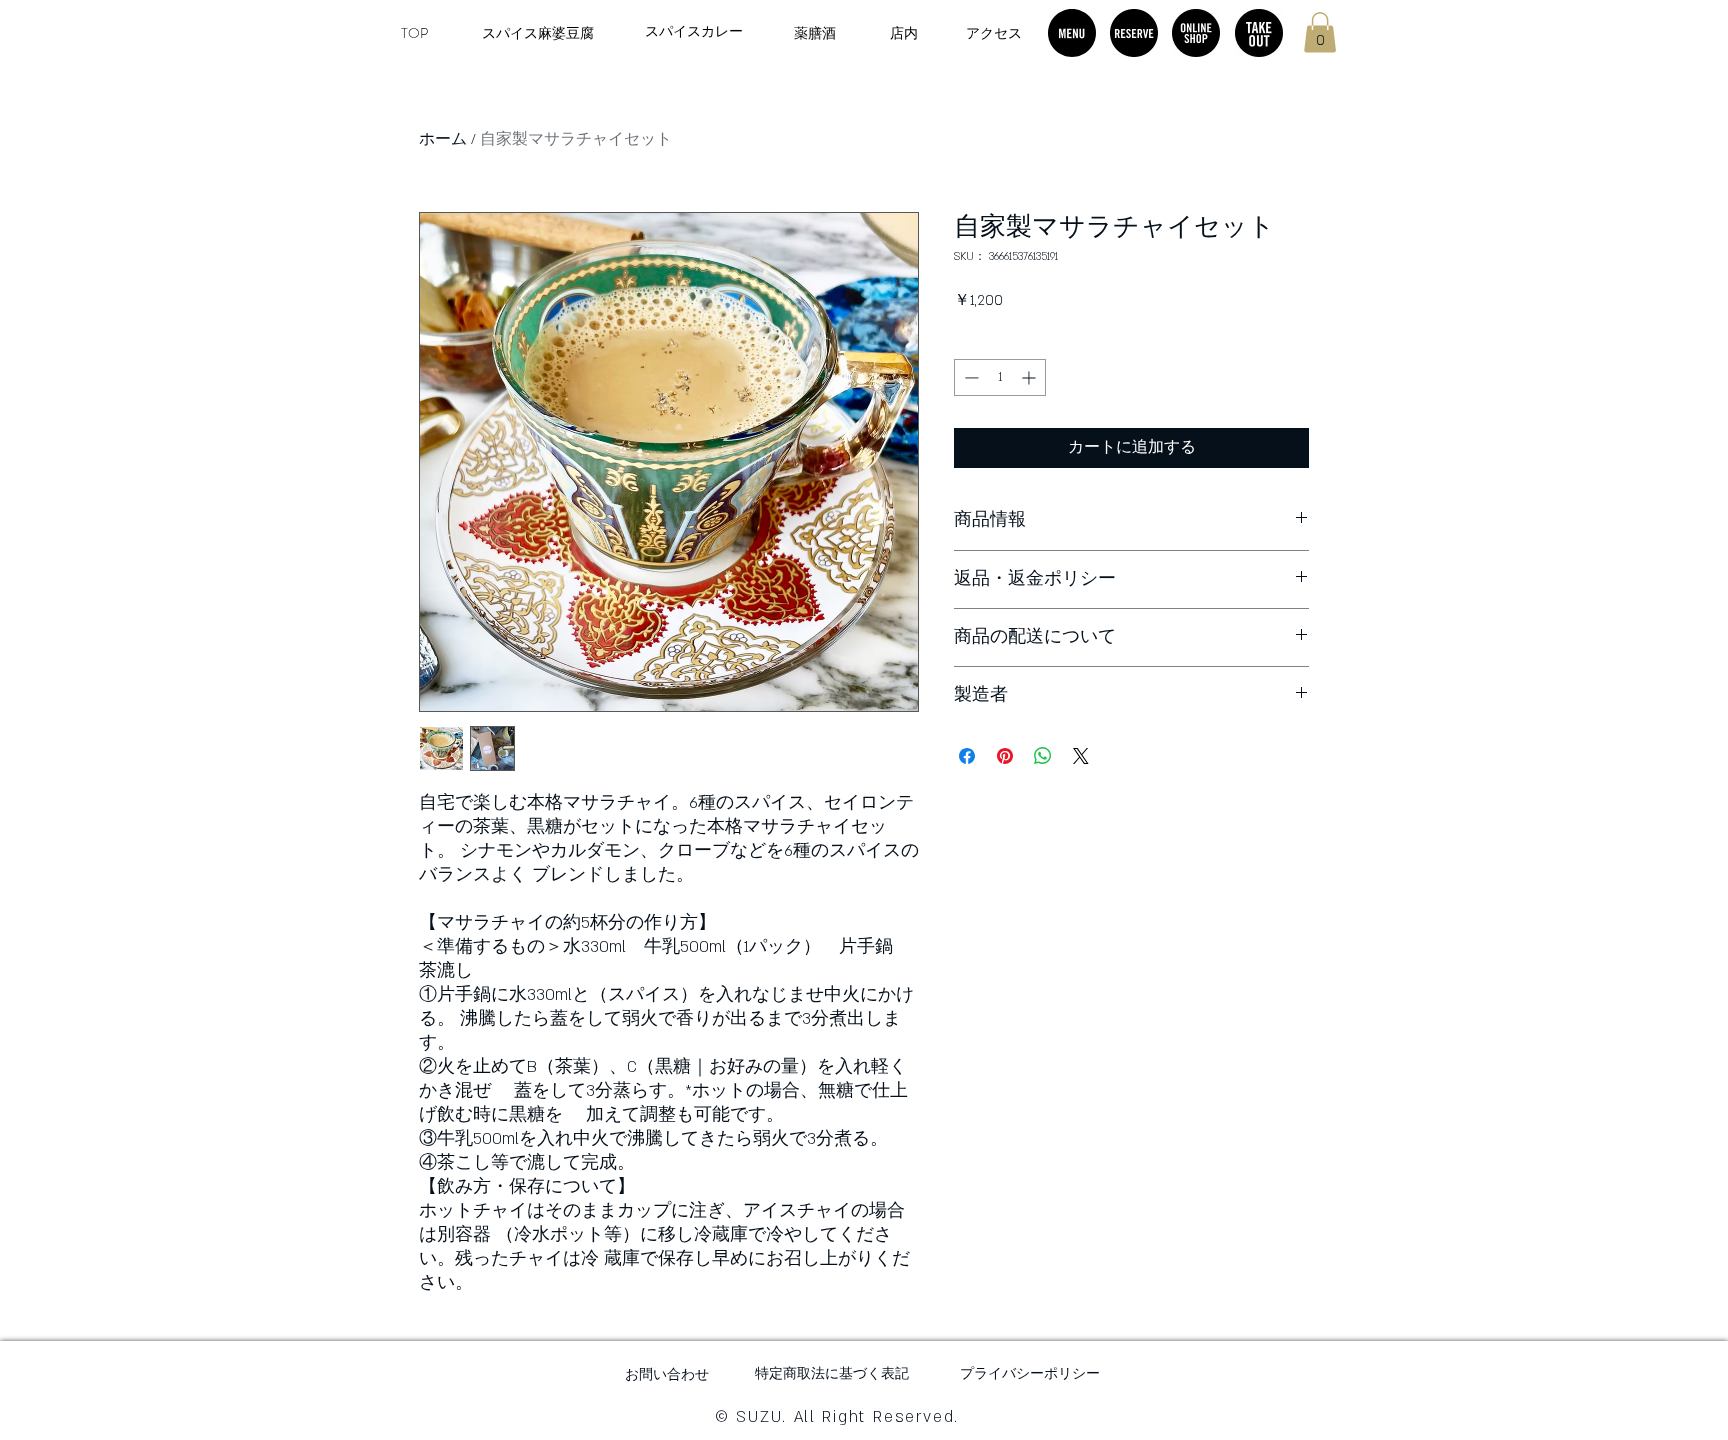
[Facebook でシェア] (967, 756)
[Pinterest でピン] (1005, 756)
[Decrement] (969, 377)
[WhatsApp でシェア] (1043, 756)
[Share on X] (1081, 756)
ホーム (443, 139)
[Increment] (1030, 377)
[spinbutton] (1000, 377)
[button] (1320, 32)
